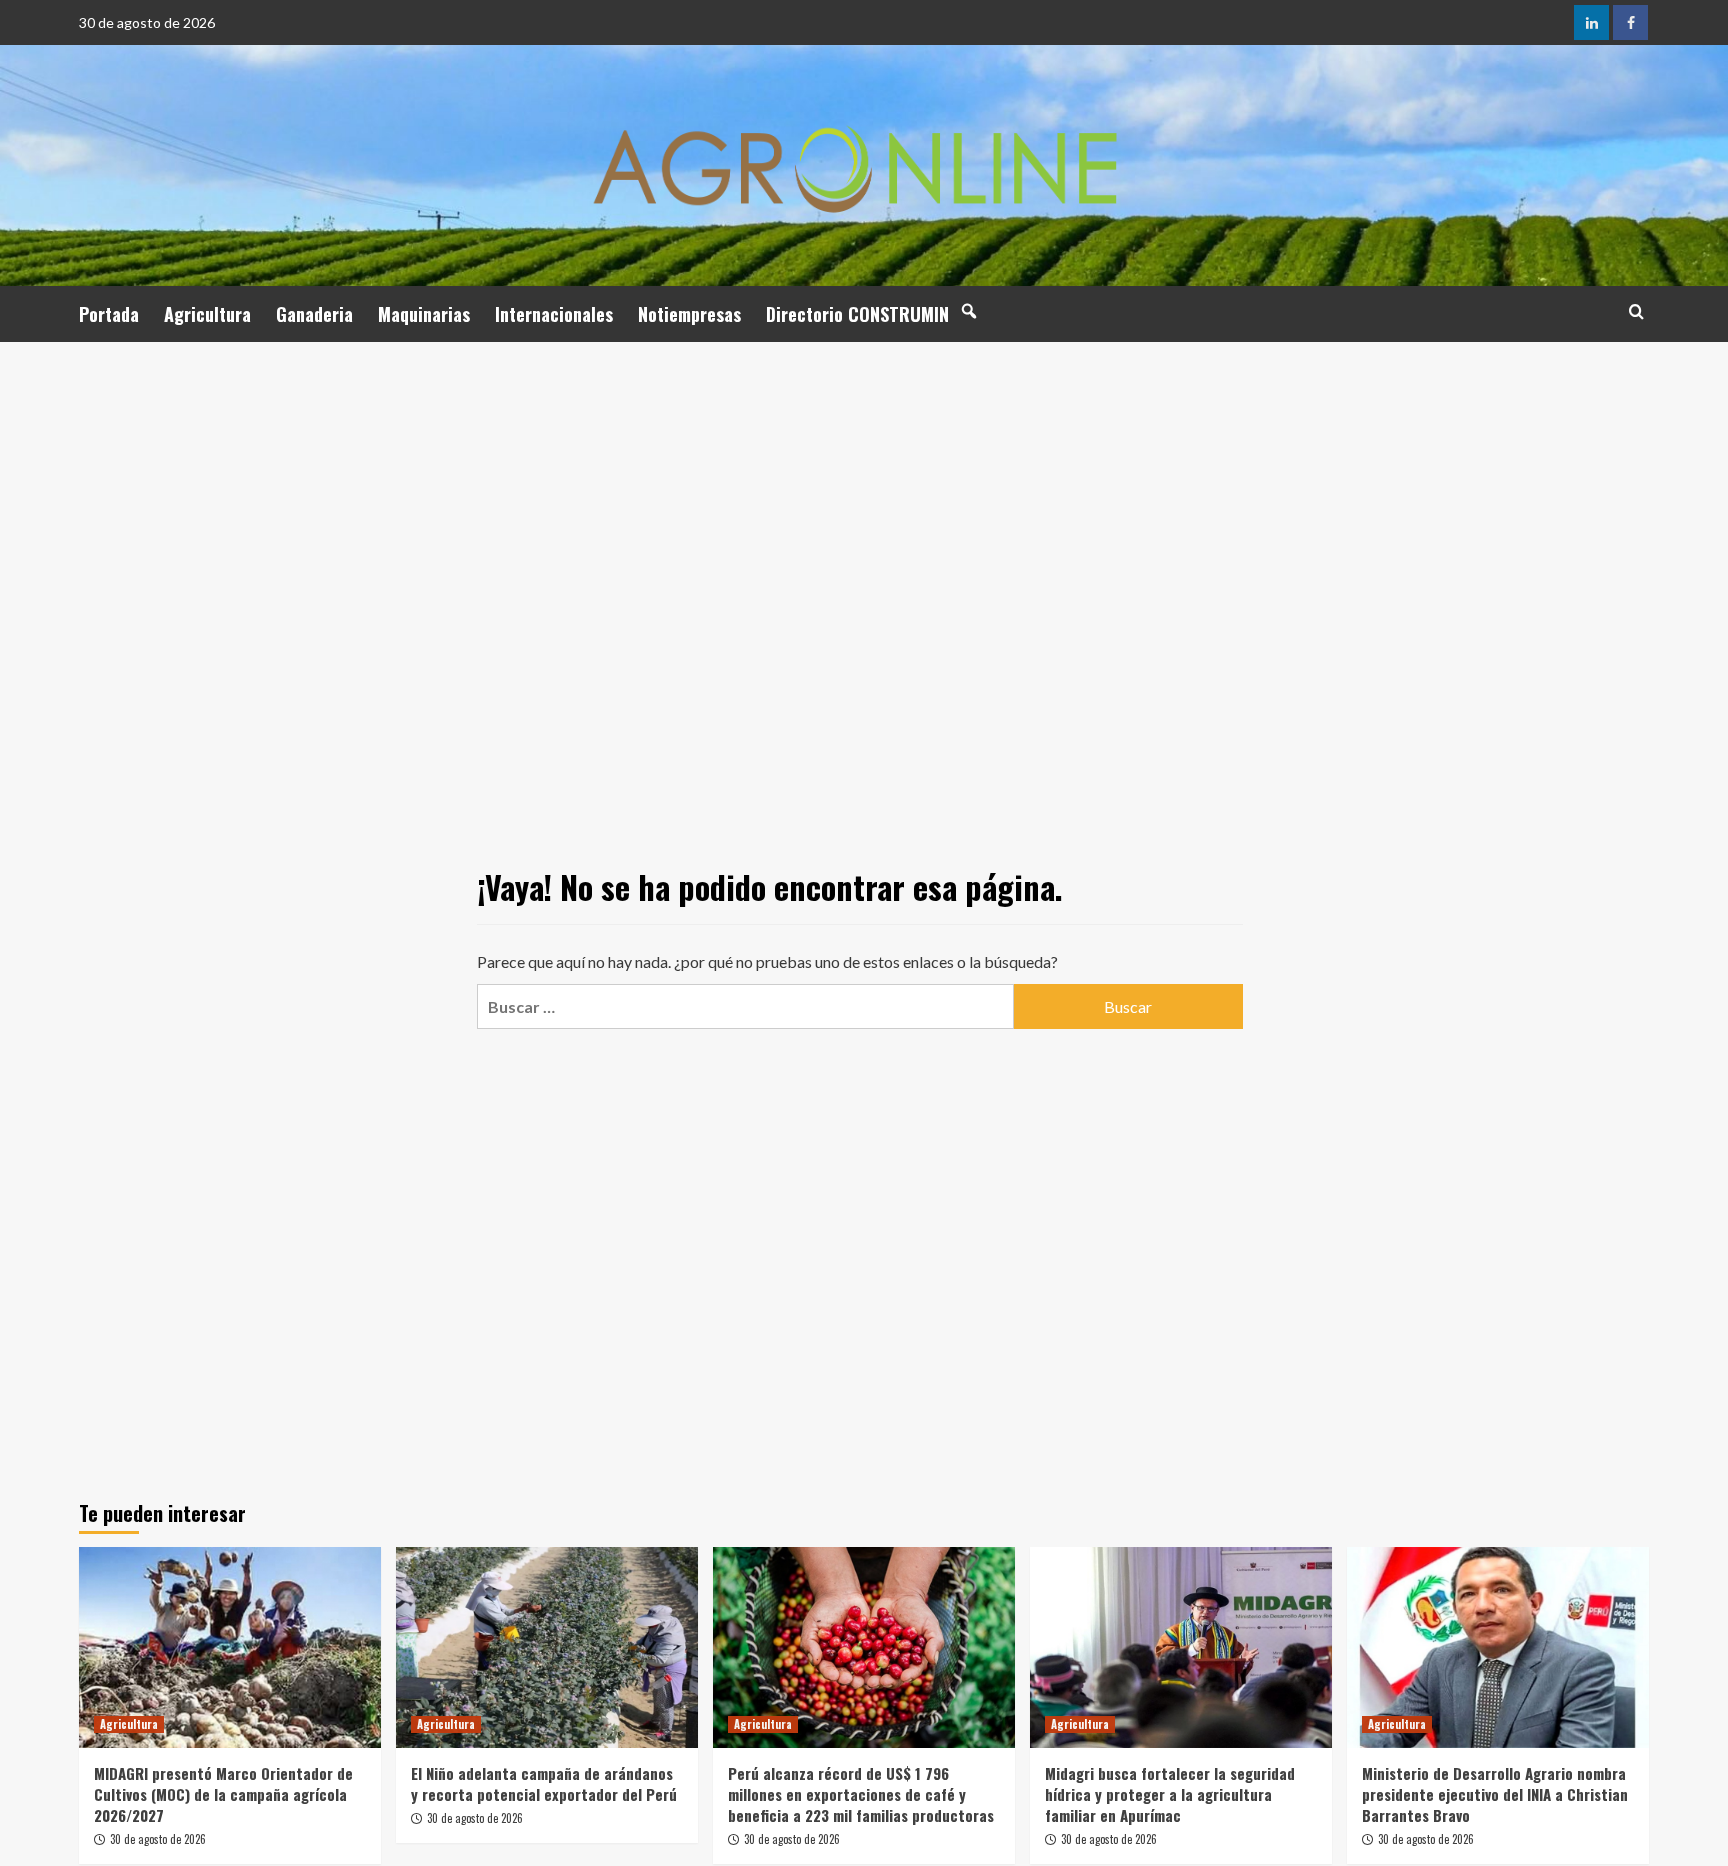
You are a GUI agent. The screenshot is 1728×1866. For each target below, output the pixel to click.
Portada (109, 314)
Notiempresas (689, 314)
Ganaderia (314, 314)
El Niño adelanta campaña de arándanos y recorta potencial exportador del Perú (544, 1783)
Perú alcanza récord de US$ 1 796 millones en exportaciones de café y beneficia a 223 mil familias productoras (861, 1794)
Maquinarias (424, 314)
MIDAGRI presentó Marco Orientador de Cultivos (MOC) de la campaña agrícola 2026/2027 (223, 1794)
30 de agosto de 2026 (158, 1839)
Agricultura (207, 314)
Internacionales (554, 314)
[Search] (1636, 311)
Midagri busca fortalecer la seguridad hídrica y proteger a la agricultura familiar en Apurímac (1170, 1794)
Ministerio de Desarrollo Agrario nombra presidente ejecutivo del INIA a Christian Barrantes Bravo (1495, 1794)
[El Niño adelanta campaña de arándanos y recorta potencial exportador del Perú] (547, 1647)
